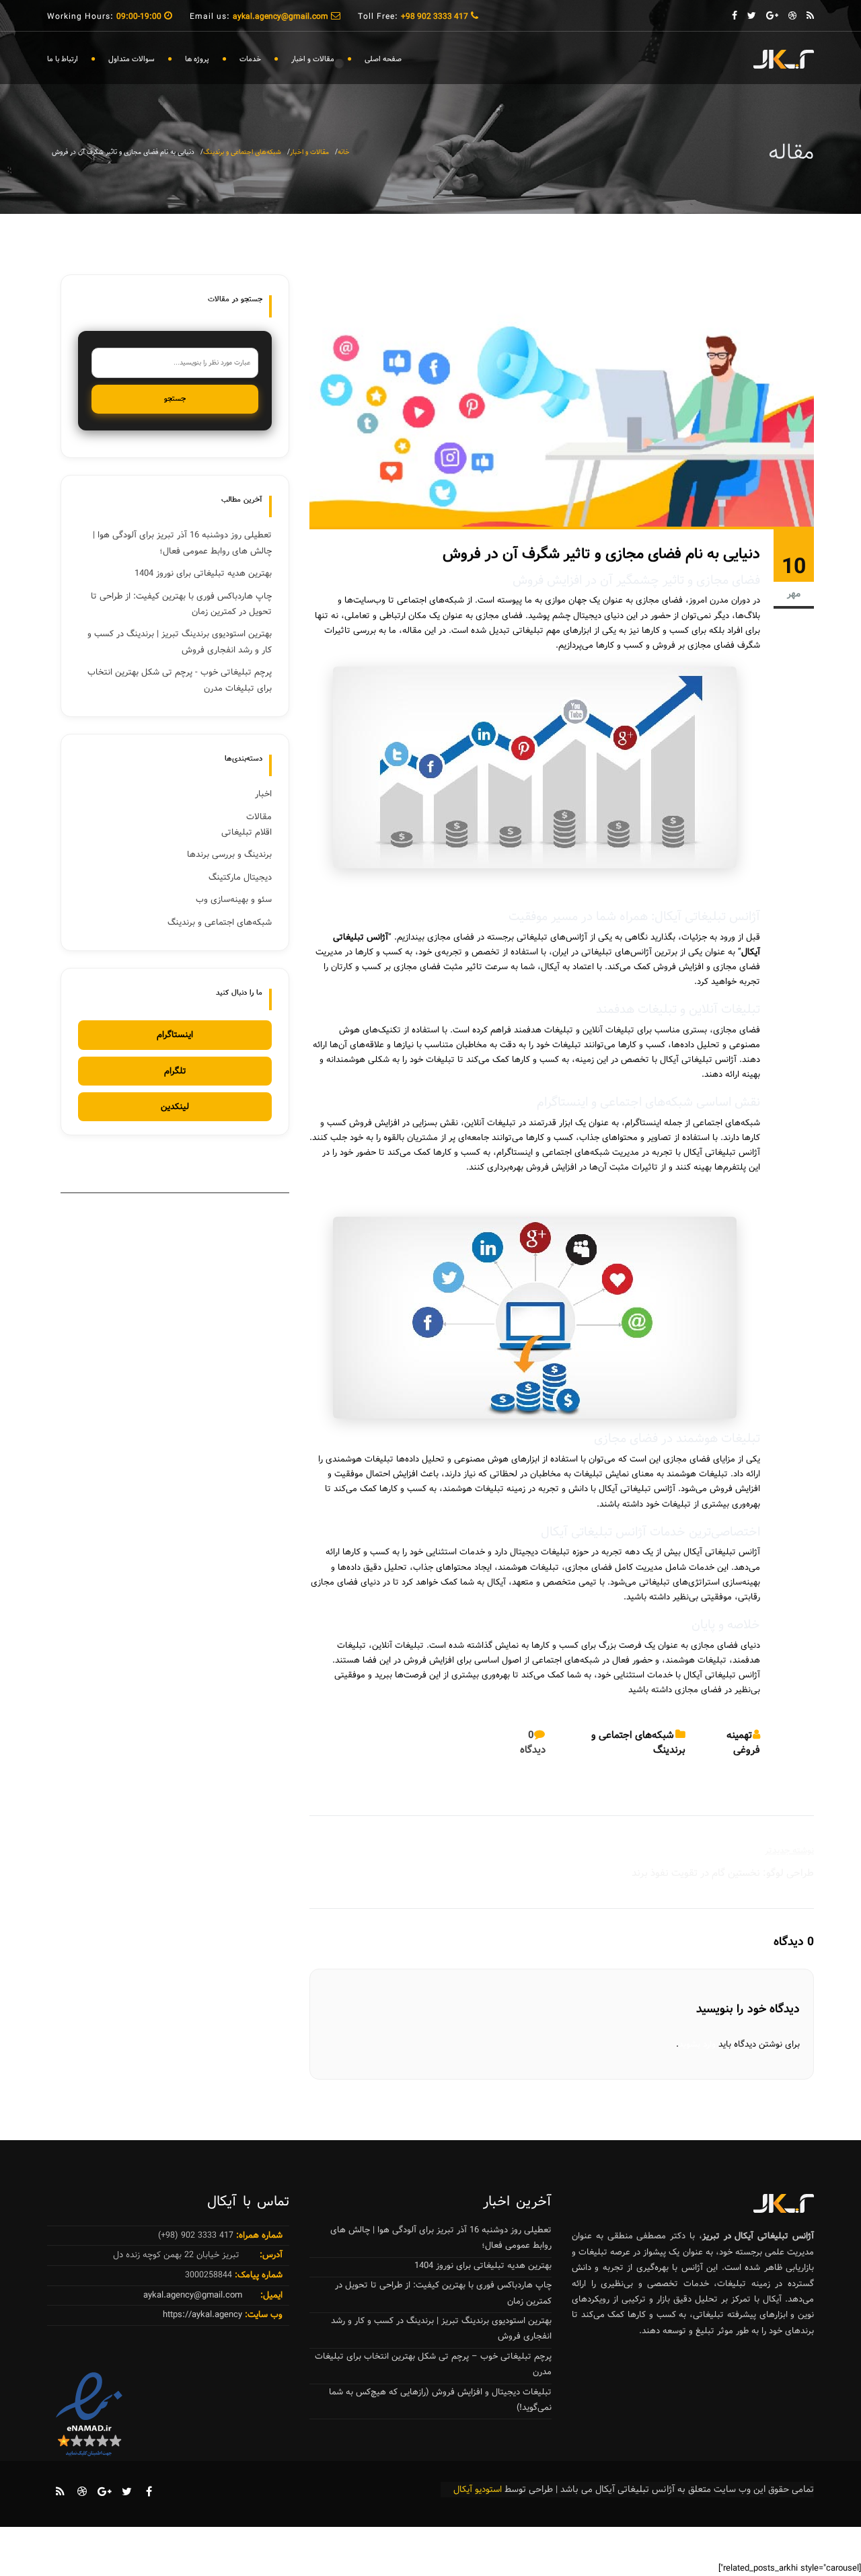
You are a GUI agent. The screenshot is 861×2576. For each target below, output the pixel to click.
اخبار (263, 794)
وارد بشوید (697, 2044)
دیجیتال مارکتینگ (240, 877)
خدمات (250, 59)
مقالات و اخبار (313, 59)
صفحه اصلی (383, 59)
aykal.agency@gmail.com (193, 2295)
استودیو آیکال (478, 2490)
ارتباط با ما (63, 59)
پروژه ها (197, 59)
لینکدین (175, 1107)
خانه (344, 152)
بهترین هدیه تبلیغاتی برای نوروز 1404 (203, 573)
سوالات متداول (132, 59)
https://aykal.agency (202, 2315)
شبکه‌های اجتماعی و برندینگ (242, 152)
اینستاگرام (175, 1035)
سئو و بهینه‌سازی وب (234, 900)
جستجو (175, 399)
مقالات (259, 817)
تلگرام (175, 1071)
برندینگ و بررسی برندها (229, 855)
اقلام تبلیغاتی (247, 832)
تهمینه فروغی (743, 1743)
